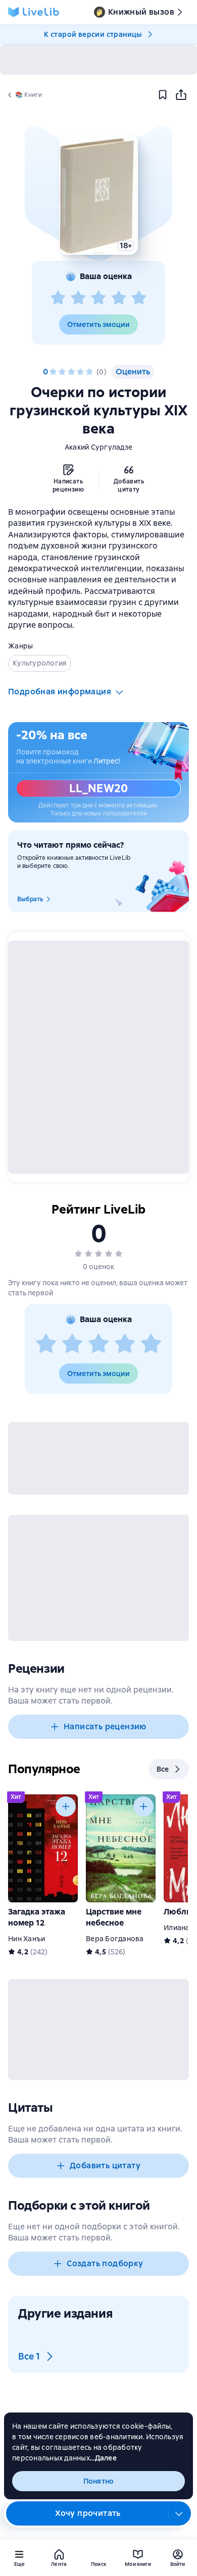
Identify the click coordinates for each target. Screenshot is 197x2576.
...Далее (103, 2458)
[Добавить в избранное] (163, 95)
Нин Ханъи (27, 1939)
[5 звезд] (139, 298)
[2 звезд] (78, 298)
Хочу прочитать (88, 2513)
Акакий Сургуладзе (98, 447)
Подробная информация (60, 692)
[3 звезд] (98, 298)
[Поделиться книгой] (181, 95)
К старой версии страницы (93, 34)
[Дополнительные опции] (179, 2513)
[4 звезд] (119, 298)
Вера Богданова (115, 1939)
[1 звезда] (58, 298)
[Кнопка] (66, 1806)
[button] (98, 194)
